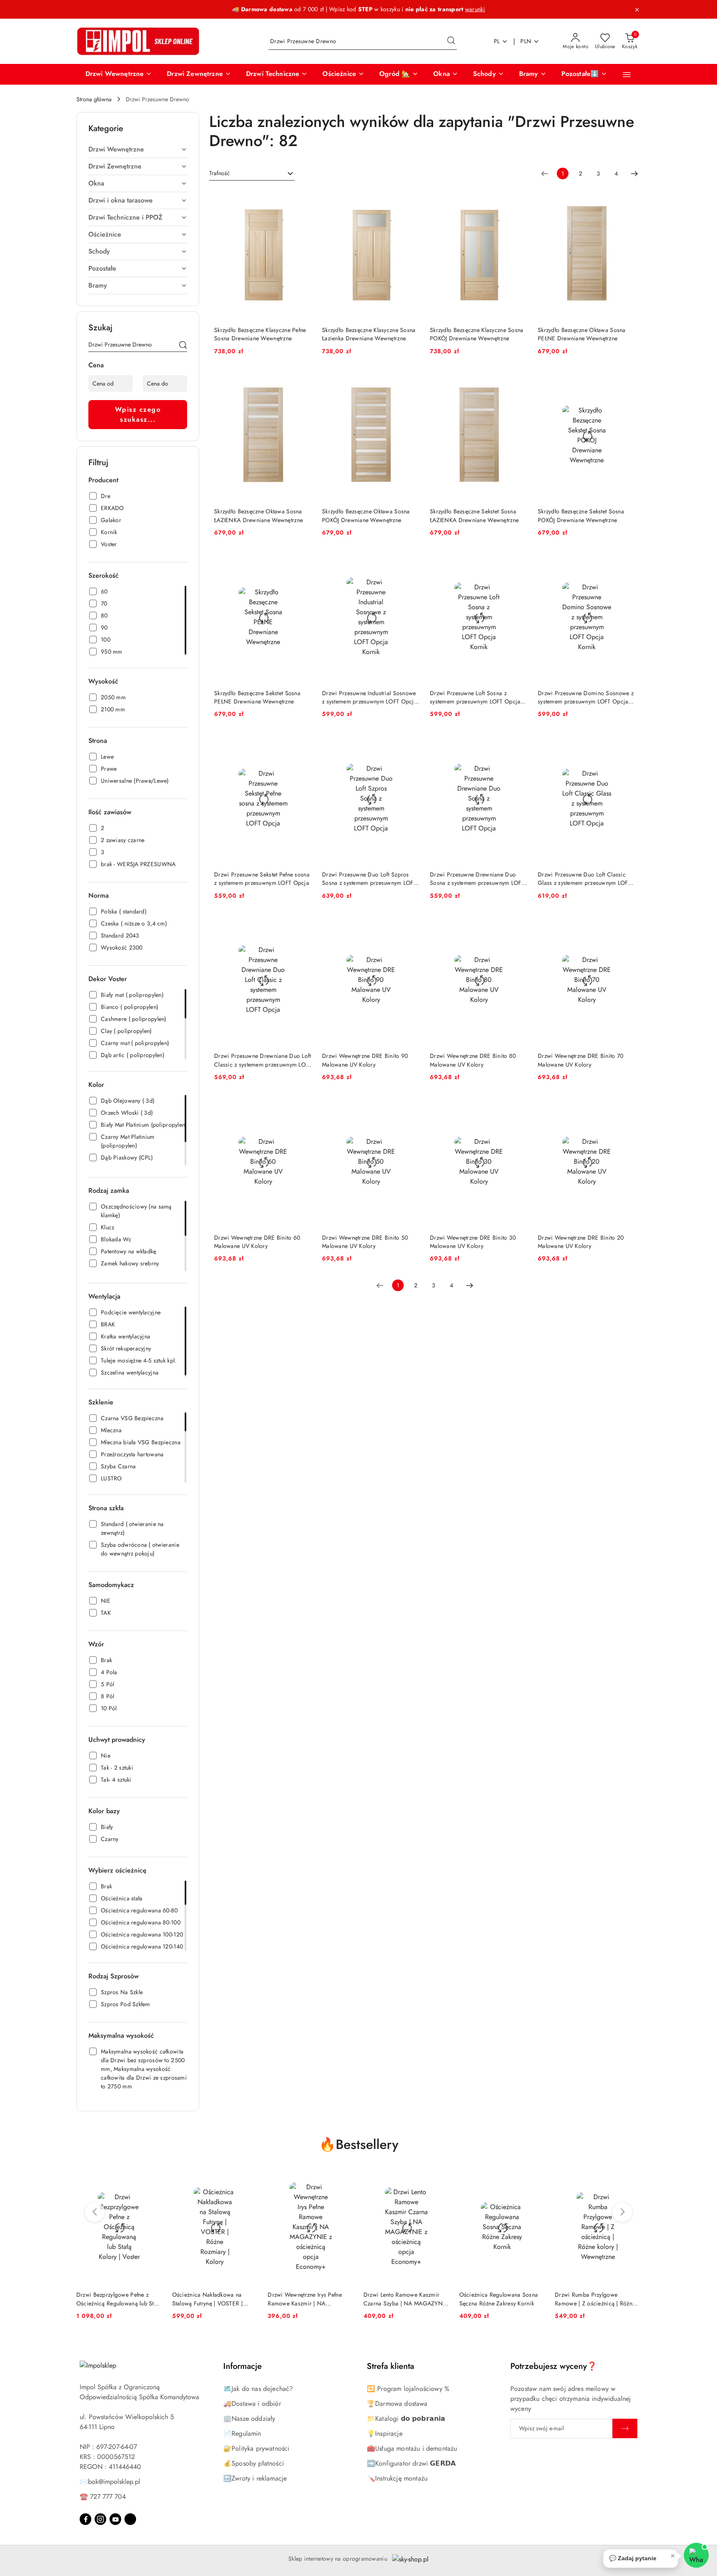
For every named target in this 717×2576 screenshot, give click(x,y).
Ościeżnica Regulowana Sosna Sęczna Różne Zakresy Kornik (499, 2299)
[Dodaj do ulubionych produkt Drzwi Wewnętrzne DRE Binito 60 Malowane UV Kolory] (302, 1106)
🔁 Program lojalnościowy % (408, 2389)
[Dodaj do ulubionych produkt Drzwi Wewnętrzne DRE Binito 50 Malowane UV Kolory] (410, 1106)
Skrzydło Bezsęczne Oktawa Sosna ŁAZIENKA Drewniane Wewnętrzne (259, 515)
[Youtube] (115, 2519)
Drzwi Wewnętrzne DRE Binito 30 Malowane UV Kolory (473, 1242)
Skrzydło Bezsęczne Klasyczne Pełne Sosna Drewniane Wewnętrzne (260, 334)
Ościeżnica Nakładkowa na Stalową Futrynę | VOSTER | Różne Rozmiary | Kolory (207, 2299)
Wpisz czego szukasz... (138, 414)
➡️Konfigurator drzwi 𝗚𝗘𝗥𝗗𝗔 (411, 2463)
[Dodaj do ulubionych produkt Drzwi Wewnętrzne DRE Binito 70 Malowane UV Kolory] (626, 925)
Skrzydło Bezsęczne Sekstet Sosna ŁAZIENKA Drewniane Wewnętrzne (474, 515)
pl (497, 41)
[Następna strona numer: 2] (634, 173)
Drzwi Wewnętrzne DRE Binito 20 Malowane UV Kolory (581, 1242)
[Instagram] (100, 2519)
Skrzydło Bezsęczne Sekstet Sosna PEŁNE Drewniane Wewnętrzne (257, 697)
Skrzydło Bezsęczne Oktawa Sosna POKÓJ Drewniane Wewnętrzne (366, 515)
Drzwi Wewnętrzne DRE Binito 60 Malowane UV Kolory (257, 1242)
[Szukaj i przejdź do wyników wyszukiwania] (451, 42)
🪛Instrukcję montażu (397, 2478)
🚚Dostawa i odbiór (252, 2404)
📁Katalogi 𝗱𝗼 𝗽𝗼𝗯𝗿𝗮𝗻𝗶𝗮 (406, 2419)
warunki (475, 9)
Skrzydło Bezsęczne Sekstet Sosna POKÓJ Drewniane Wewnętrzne (581, 515)
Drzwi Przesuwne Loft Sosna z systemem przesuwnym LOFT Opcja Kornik (475, 697)
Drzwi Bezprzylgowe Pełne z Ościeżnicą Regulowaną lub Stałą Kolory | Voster (119, 2299)
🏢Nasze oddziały (249, 2419)
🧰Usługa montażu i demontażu (412, 2448)
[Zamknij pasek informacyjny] (637, 10)
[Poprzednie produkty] (95, 2212)
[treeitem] (138, 149)
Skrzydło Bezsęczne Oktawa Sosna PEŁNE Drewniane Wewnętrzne (582, 334)
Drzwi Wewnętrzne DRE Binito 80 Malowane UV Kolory (473, 1060)
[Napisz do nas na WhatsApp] (696, 2555)
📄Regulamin (242, 2433)
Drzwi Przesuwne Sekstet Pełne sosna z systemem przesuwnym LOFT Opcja (262, 879)
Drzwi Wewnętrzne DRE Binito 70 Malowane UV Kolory (580, 1060)
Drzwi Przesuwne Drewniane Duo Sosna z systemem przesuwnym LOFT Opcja (477, 879)
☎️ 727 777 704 (103, 2497)
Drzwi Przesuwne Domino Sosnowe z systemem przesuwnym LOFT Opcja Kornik (586, 697)
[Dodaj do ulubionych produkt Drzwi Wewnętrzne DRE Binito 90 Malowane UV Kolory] (410, 925)
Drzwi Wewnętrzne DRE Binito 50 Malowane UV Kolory (365, 1242)
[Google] (130, 2519)
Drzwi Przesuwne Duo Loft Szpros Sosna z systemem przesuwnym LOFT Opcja (369, 879)
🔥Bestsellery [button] (359, 2144)
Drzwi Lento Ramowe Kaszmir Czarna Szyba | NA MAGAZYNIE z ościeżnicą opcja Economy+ (406, 2299)
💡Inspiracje (385, 2433)
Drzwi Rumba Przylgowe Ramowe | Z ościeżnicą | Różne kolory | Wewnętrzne (595, 2299)
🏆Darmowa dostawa (397, 2404)
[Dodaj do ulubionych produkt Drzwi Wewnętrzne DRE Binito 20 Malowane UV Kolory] (626, 1106)
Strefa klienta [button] (390, 2366)
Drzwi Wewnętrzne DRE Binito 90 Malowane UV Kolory (365, 1060)
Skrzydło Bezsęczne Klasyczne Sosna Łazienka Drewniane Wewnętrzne (369, 334)
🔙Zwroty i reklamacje (255, 2478)
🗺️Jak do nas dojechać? (258, 2389)
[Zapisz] (625, 2428)
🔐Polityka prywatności (256, 2448)
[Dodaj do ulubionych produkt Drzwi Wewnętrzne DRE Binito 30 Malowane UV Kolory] (518, 1106)
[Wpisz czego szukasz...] (183, 346)
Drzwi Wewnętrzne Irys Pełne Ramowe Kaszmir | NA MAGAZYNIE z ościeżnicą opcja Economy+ (309, 2299)
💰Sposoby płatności (254, 2463)
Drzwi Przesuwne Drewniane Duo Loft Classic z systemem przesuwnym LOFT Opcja (263, 1060)
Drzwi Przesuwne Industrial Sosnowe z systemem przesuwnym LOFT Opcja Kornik (369, 697)
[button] (119, 74)
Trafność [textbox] (219, 173)
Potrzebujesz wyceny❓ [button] (554, 2366)
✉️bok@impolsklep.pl (110, 2482)
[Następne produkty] (622, 2212)
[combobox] (252, 173)
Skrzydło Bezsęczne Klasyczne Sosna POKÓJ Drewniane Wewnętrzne (477, 334)
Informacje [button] (243, 2366)
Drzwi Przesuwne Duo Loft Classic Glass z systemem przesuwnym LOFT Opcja (584, 879)
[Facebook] (85, 2519)
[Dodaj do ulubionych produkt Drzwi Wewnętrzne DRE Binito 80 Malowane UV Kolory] (518, 925)
